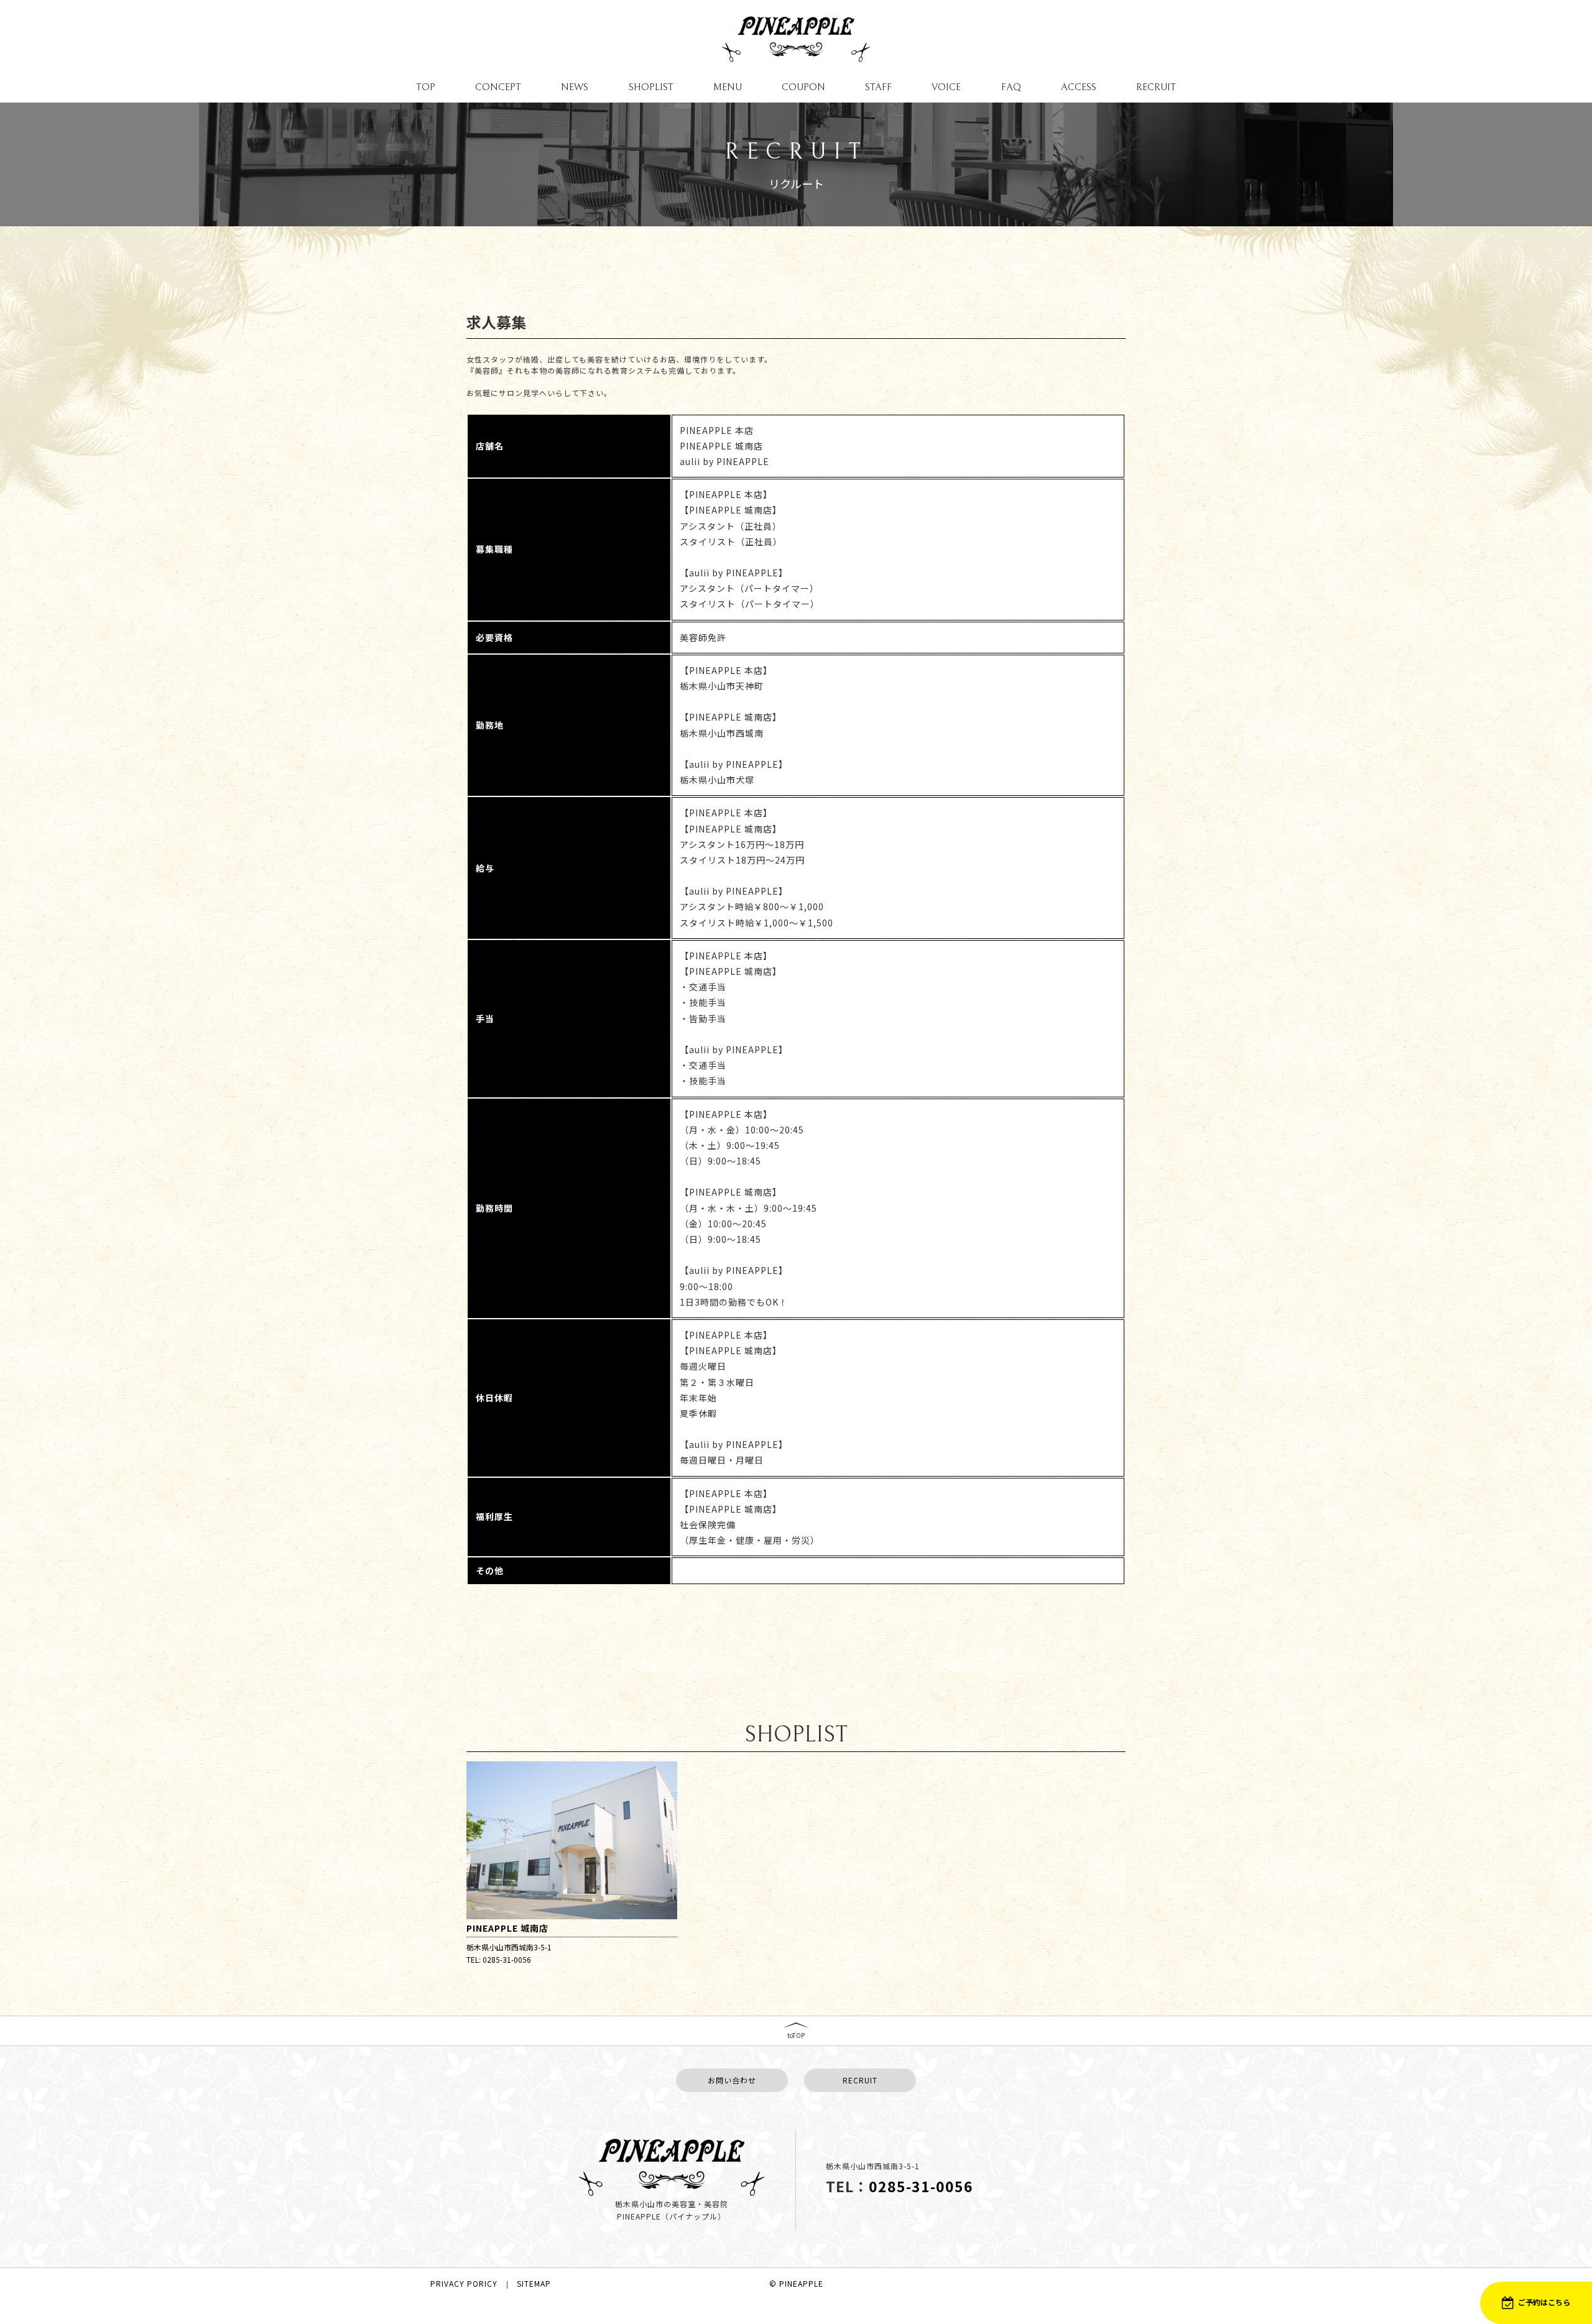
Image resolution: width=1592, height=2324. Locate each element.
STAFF (878, 87)
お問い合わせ (732, 2080)
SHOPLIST (651, 87)
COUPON (803, 87)
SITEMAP (534, 2284)
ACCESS (1079, 87)
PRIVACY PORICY (464, 2284)
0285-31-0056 (921, 2186)
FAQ (1011, 87)
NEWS (575, 87)
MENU (728, 87)
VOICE (946, 87)
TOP (426, 87)
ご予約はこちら (1544, 2302)
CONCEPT (498, 87)
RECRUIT (1156, 87)
